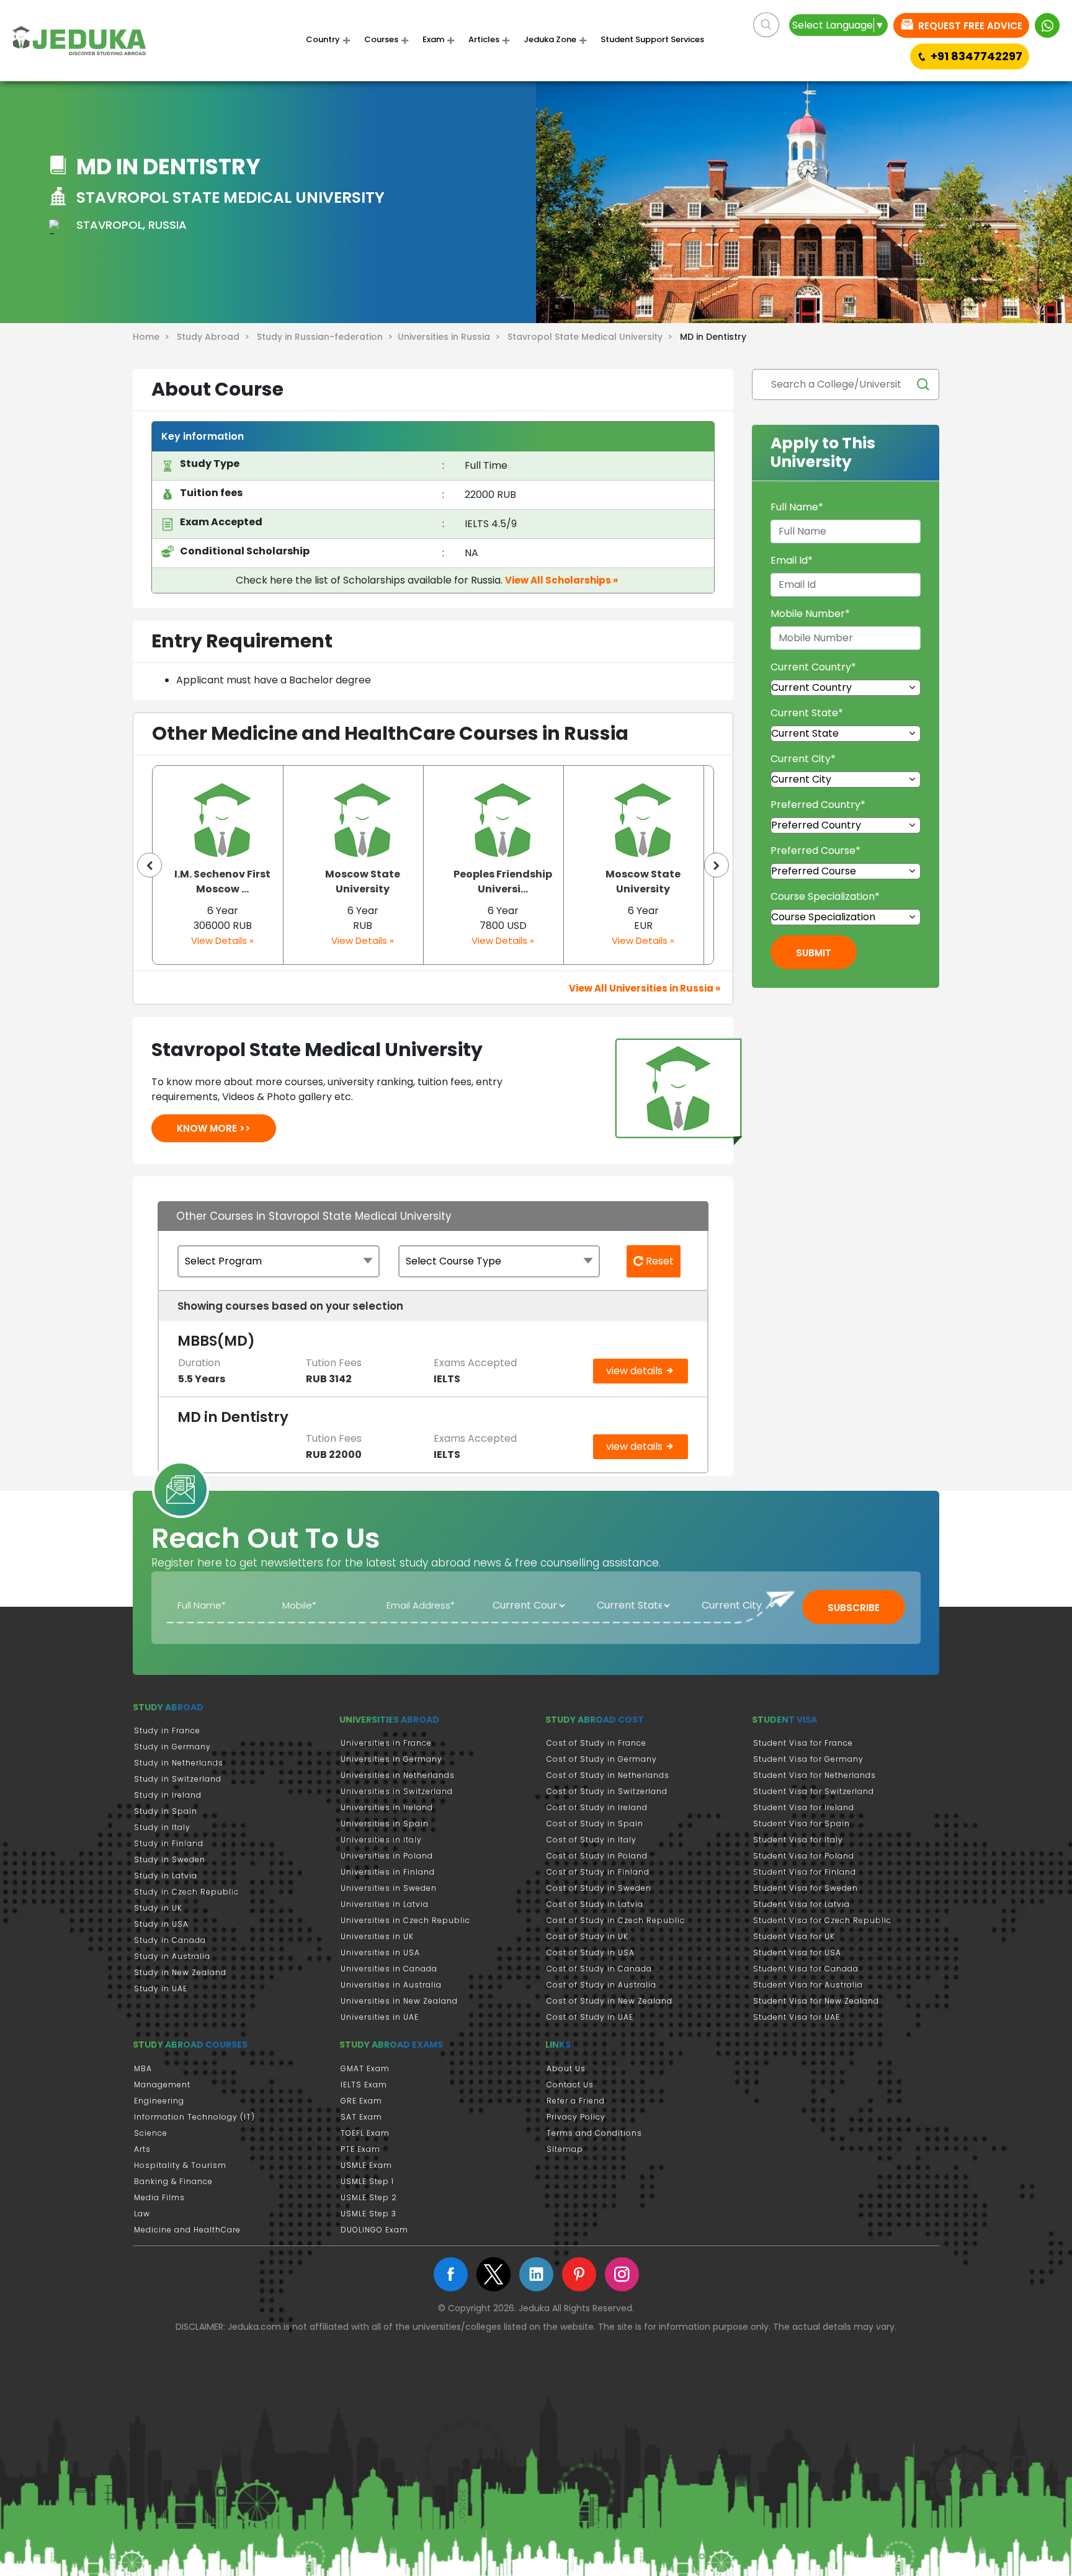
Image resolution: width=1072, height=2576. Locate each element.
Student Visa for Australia (808, 1985)
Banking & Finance (173, 2181)
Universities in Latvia (385, 1904)
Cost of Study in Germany (602, 1759)
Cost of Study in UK (587, 1936)
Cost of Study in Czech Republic (616, 1920)
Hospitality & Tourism (180, 2165)
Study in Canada (170, 1940)
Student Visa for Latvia (802, 1904)
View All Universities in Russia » (645, 988)
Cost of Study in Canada (599, 1969)
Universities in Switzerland (397, 1791)
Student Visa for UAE (797, 2017)
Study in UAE (161, 1988)
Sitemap (565, 2149)
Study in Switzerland (178, 1779)
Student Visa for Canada (806, 1969)
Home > (154, 337)
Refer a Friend (576, 2101)
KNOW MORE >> (214, 1128)
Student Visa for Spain (802, 1823)
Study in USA (161, 1924)
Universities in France (386, 1743)
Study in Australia (172, 1956)
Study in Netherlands (179, 1763)
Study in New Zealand (180, 1972)
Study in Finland (169, 1843)
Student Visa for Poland (804, 1856)
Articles (484, 40)
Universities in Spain (385, 1823)
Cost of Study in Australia (601, 1985)
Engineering (159, 2101)
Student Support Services (652, 40)
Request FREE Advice (969, 26)
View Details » (222, 940)
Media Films (159, 2197)
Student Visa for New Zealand (816, 2001)
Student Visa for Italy (798, 1840)
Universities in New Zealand (399, 2001)
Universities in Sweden (389, 1888)
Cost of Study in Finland (598, 1872)
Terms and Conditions (594, 2133)
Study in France (167, 1730)
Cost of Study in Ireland (597, 1807)
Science (151, 2133)
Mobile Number (810, 614)
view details (636, 1371)
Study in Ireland (168, 1795)
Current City (803, 759)
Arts (142, 2149)
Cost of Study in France (596, 1743)
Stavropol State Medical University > (592, 337)
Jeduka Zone (550, 40)
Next (717, 865)
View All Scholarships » (561, 580)
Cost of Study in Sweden (599, 1888)
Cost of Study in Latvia (595, 1904)
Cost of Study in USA (591, 1952)
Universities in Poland (387, 1856)
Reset (659, 1261)
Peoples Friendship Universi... (363, 882)
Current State (807, 713)
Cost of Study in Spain (595, 1823)
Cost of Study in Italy (592, 1840)
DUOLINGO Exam (374, 2230)
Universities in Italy (381, 1840)
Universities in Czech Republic (405, 1920)
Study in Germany (172, 1747)
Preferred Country (818, 805)
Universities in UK (377, 1936)
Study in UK (158, 1908)
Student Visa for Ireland (804, 1807)
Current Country (813, 667)
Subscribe (854, 1608)
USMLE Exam (366, 2165)
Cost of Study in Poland (597, 1856)
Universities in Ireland (387, 1807)
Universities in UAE (380, 2017)
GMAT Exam (365, 2068)
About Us (566, 2068)
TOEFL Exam (365, 2133)
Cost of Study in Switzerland (607, 1791)
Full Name (797, 507)
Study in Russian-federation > (327, 337)
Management (162, 2085)
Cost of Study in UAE (590, 2017)
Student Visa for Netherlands (815, 1775)
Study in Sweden (170, 1859)
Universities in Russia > (451, 337)
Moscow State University (222, 882)
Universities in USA (380, 1952)
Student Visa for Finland (805, 1872)
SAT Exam (361, 2117)
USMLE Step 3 (368, 2214)
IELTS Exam (364, 2085)
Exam (433, 40)
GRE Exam (361, 2101)
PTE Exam (360, 2149)
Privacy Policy (576, 2117)
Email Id (792, 560)
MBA (143, 2068)
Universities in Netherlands (398, 1775)
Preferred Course (815, 851)
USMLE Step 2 (369, 2197)
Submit (814, 953)
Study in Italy (162, 1827)
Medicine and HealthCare (187, 2230)
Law (142, 2214)
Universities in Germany (391, 1759)
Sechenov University (643, 882)
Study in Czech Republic (186, 1892)
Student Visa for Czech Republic (822, 1920)
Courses (381, 40)
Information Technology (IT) (194, 2117)
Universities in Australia (391, 1985)
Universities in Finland (388, 1872)
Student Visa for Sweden (806, 1888)
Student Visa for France (803, 1743)
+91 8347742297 (976, 56)
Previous (150, 865)
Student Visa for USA (797, 1952)
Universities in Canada (389, 1969)
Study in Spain (166, 1811)
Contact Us (570, 2085)
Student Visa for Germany (808, 1759)
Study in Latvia (166, 1876)
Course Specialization (825, 896)
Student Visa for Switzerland (814, 1791)
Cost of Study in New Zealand (610, 2001)
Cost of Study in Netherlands (608, 1775)
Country (323, 40)
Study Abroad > (216, 337)
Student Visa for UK (794, 1936)
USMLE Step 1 (367, 2181)
